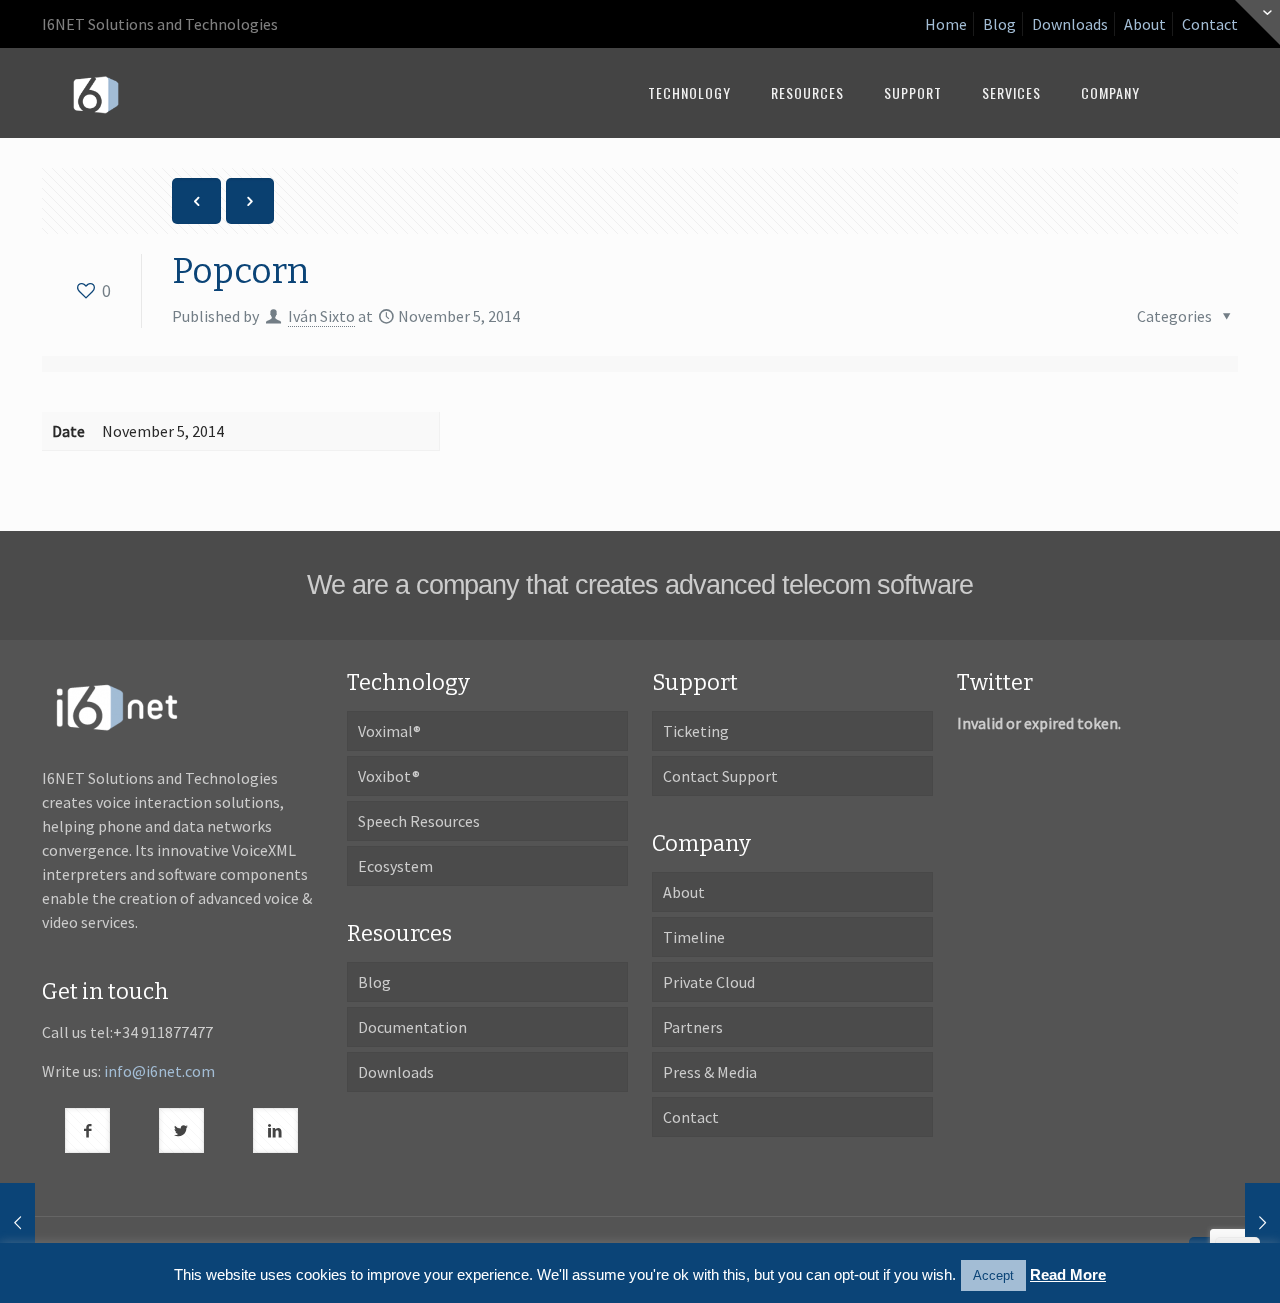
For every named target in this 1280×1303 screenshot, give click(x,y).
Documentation (412, 1027)
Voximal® (389, 731)
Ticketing (696, 731)
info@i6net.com (159, 1071)
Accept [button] (993, 1275)
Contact (1210, 24)
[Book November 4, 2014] (17, 1223)
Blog (999, 24)
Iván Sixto (321, 316)
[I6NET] (96, 93)
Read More (1068, 1274)
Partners (693, 1027)
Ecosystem (395, 866)
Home (946, 24)
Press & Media (710, 1072)
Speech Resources (419, 821)
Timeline (694, 937)
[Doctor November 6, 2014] (1262, 1223)
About (1145, 24)
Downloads (1070, 24)
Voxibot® (389, 776)
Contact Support (720, 776)
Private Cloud (709, 982)
